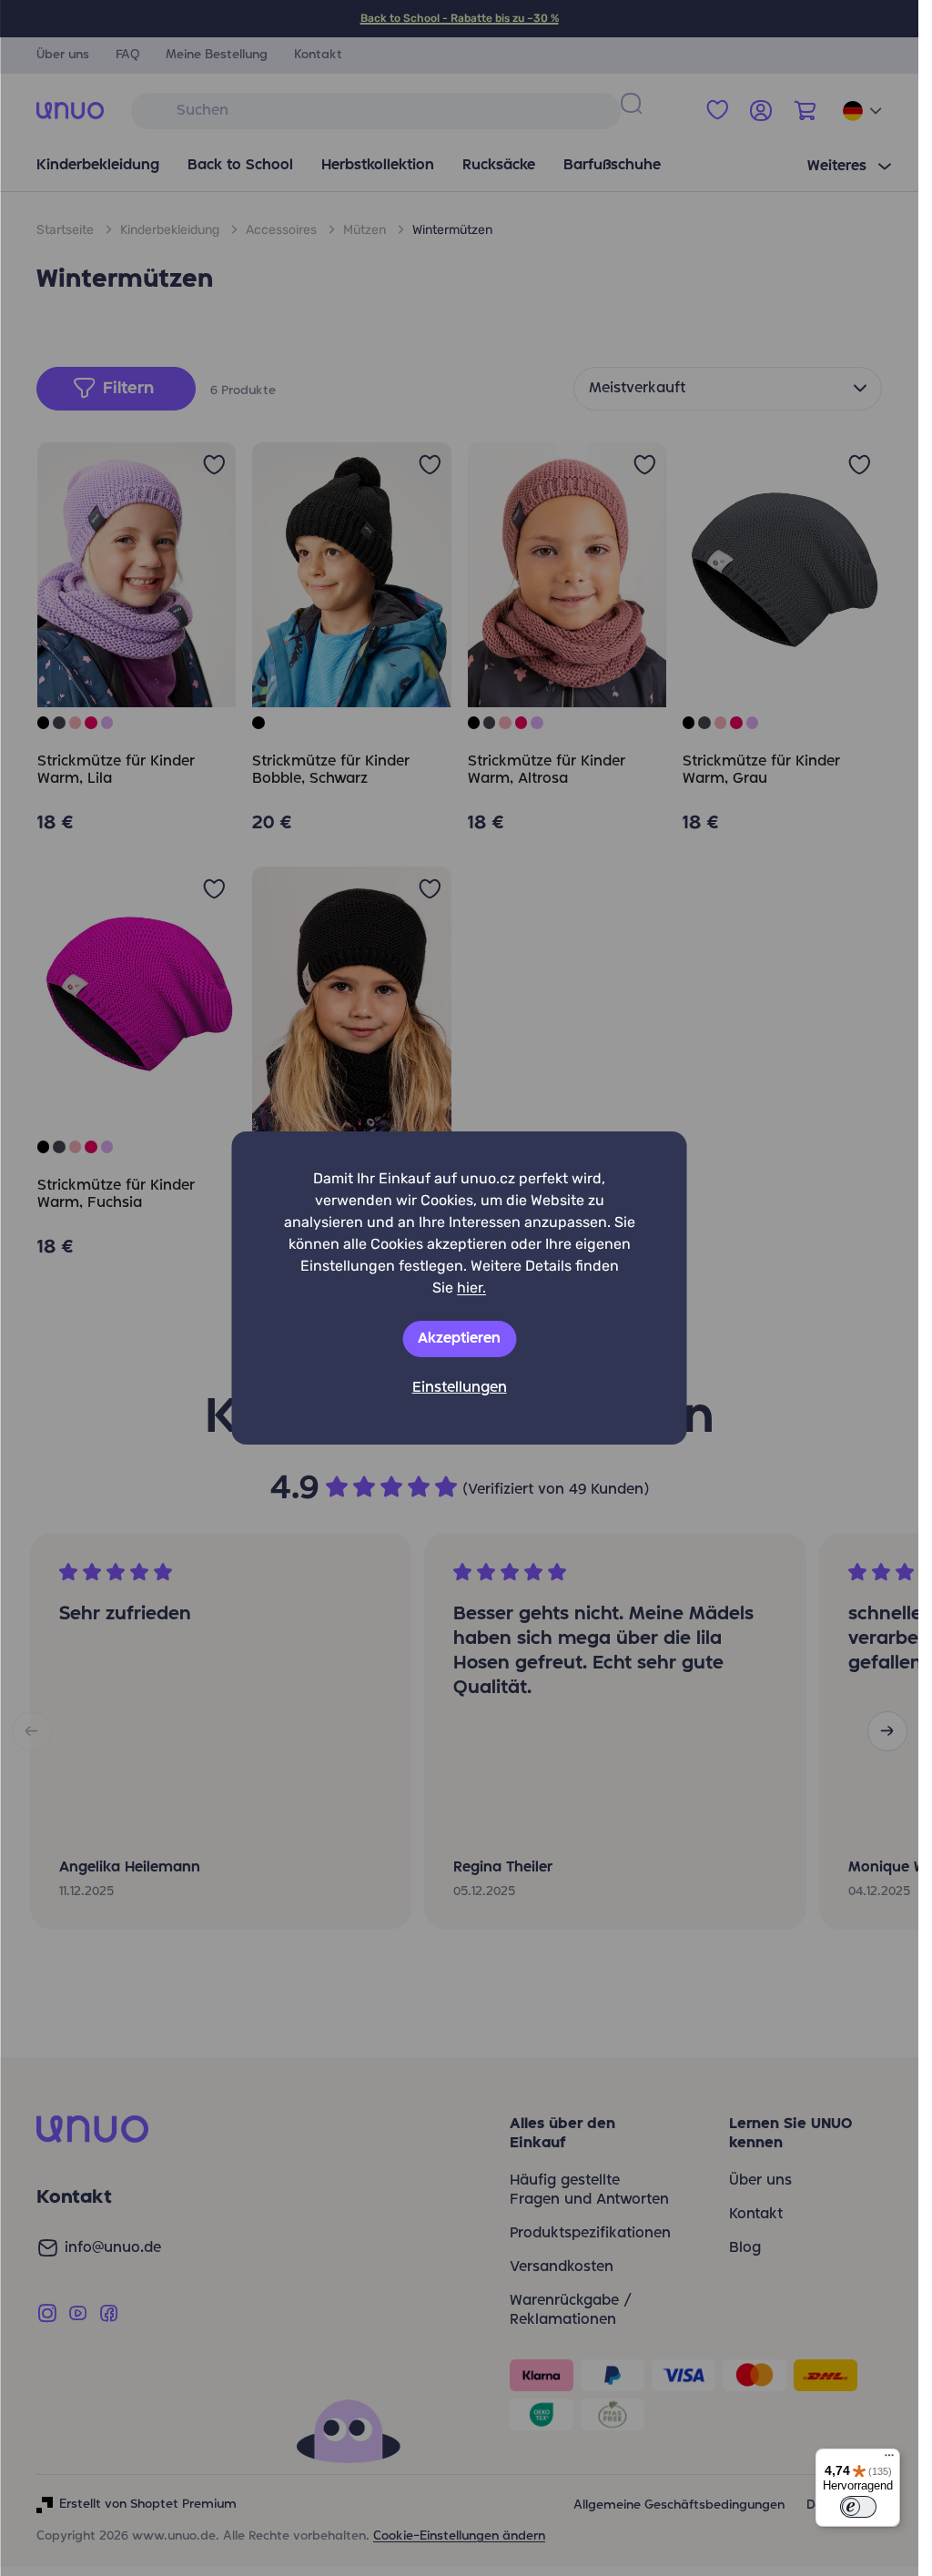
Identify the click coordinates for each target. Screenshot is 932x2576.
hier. (471, 1288)
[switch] (858, 2507)
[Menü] (889, 2459)
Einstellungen (460, 1388)
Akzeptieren (459, 1339)
